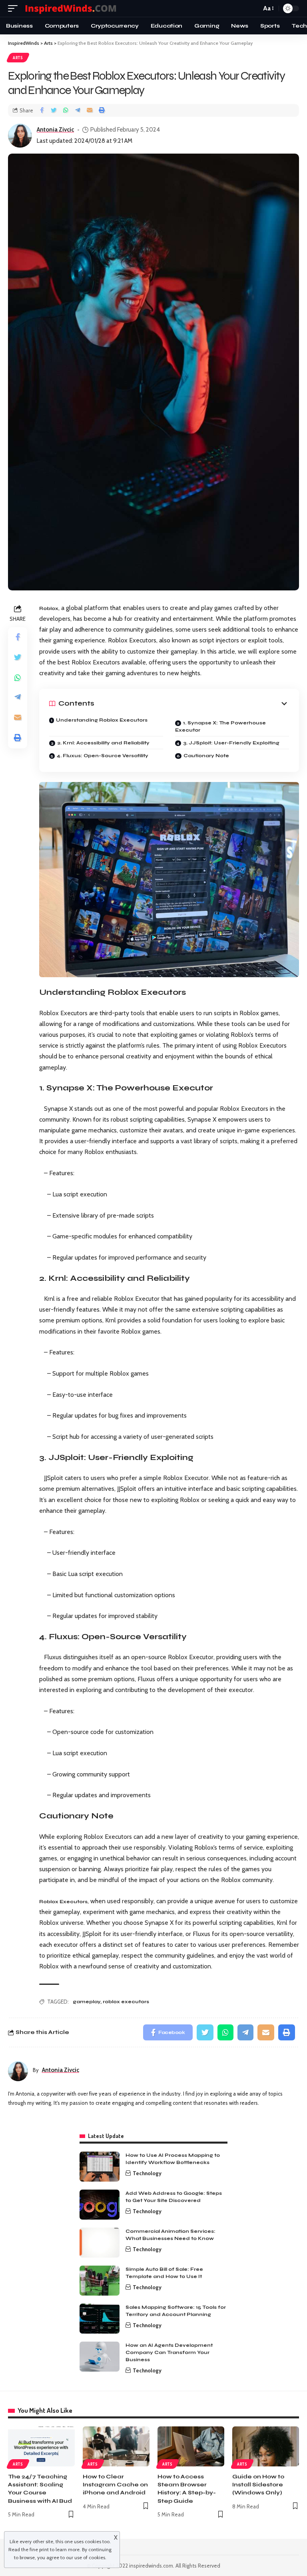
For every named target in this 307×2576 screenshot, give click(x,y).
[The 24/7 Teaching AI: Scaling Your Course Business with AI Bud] (41, 2446)
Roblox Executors (63, 1902)
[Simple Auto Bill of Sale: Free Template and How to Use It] (100, 2281)
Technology (147, 2173)
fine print (39, 2549)
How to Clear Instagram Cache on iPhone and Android (115, 2485)
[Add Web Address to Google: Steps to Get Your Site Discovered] (100, 2205)
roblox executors (126, 2002)
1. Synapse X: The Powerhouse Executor (220, 726)
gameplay (87, 2002)
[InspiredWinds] (72, 9)
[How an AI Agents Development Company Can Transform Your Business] (100, 2357)
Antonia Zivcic (55, 130)
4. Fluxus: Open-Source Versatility (103, 756)
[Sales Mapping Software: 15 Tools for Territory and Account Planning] (100, 2319)
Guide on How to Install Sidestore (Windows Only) (258, 2485)
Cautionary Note (206, 756)
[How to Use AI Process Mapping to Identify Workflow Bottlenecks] (100, 2167)
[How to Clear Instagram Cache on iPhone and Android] (116, 2446)
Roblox (49, 608)
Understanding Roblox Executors (102, 720)
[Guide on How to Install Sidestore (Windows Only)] (266, 2446)
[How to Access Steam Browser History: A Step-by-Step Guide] (191, 2446)
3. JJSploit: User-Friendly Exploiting (231, 743)
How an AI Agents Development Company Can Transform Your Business (169, 2352)
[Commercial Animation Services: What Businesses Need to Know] (100, 2243)
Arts (18, 58)
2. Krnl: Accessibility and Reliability (103, 743)
